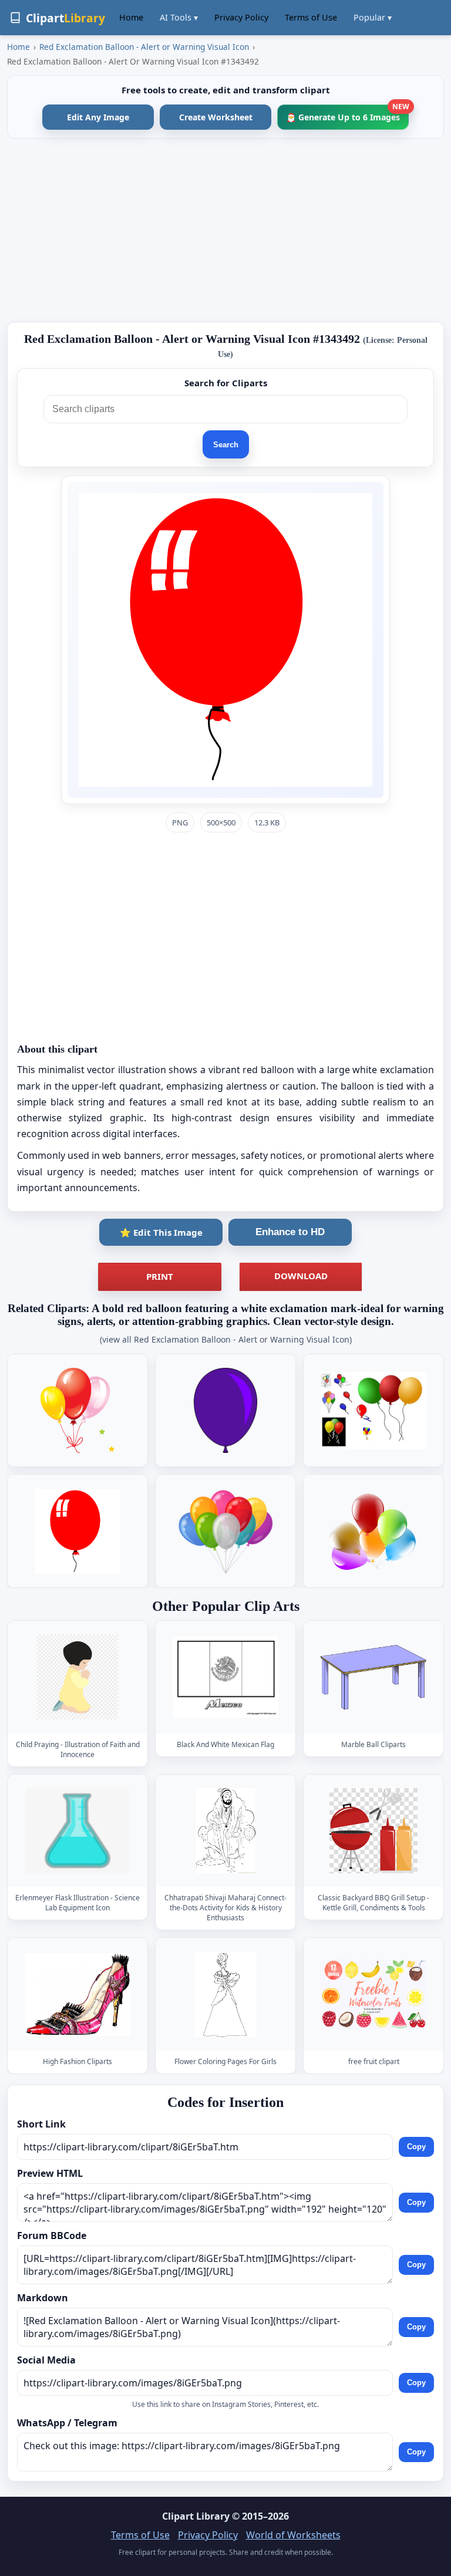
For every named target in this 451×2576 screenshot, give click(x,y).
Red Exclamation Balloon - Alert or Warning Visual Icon (144, 47)
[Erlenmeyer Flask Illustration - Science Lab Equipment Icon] (78, 1831)
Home (131, 17)
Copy (416, 2147)
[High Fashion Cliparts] (78, 1995)
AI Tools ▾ (179, 17)
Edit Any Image (98, 117)
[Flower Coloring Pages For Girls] (225, 1995)
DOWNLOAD (301, 1276)
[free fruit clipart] (373, 1995)
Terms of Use (311, 17)
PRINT (160, 1276)
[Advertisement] (225, 230)
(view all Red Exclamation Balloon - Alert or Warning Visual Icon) (226, 1339)
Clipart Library (196, 2516)
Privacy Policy (241, 17)
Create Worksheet (216, 117)
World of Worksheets (293, 2535)
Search (226, 445)
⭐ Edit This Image (161, 1232)
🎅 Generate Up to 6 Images (347, 114)
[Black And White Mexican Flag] (225, 1677)
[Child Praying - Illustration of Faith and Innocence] (78, 1677)
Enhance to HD (290, 1232)
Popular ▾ (373, 17)
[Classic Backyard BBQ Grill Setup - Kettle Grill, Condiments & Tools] (373, 1831)
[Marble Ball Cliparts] (373, 1677)
